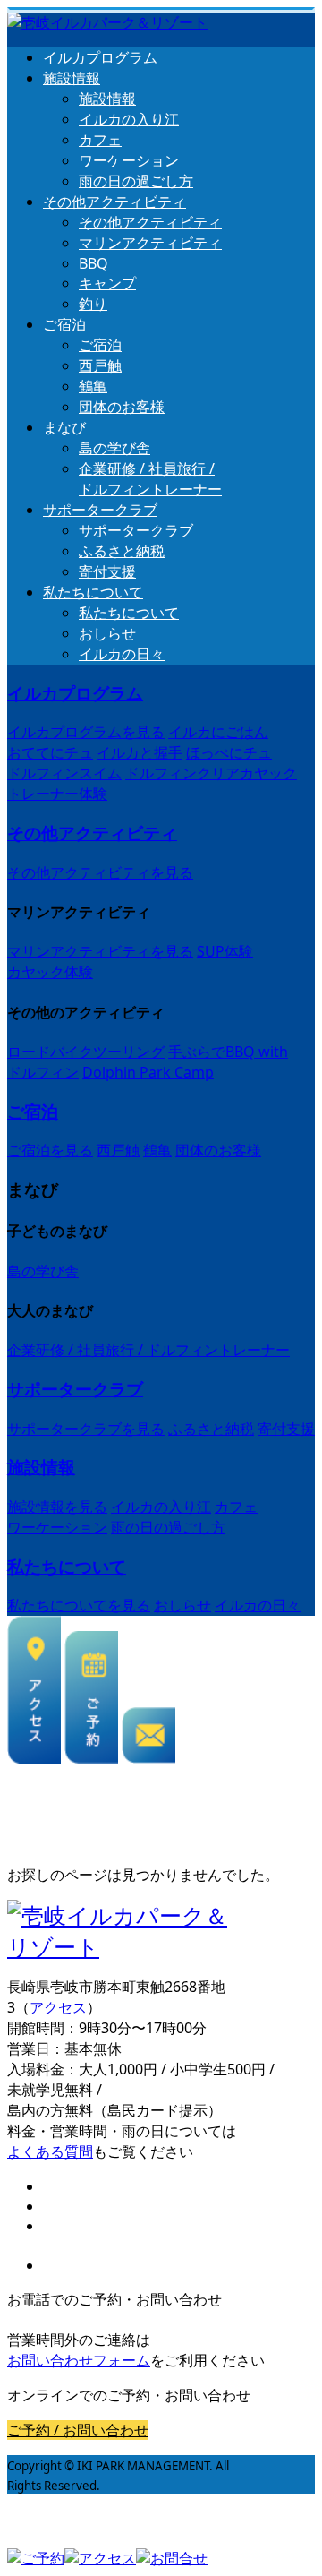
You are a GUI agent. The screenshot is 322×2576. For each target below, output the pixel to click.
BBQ (93, 263)
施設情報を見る (57, 1507)
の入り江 (129, 119)
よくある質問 (50, 2151)
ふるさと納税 (122, 551)
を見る (86, 732)
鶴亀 (93, 386)
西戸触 (100, 365)
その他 (114, 202)
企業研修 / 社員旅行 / (150, 479)
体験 (57, 794)
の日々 (122, 654)
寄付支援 (107, 571)
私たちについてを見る (79, 1605)
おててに (50, 752)
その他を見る (100, 872)
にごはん (218, 732)
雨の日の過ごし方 (136, 181)
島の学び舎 (114, 448)
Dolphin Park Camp (148, 1072)
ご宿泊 (64, 324)
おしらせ (107, 633)
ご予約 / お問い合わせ (78, 2430)
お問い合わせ (79, 2360)
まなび (64, 427)
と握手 (140, 752)
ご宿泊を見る (50, 1150)
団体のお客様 (122, 407)
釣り (93, 304)
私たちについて (93, 592)
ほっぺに (229, 752)
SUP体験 (225, 951)
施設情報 (72, 78)
